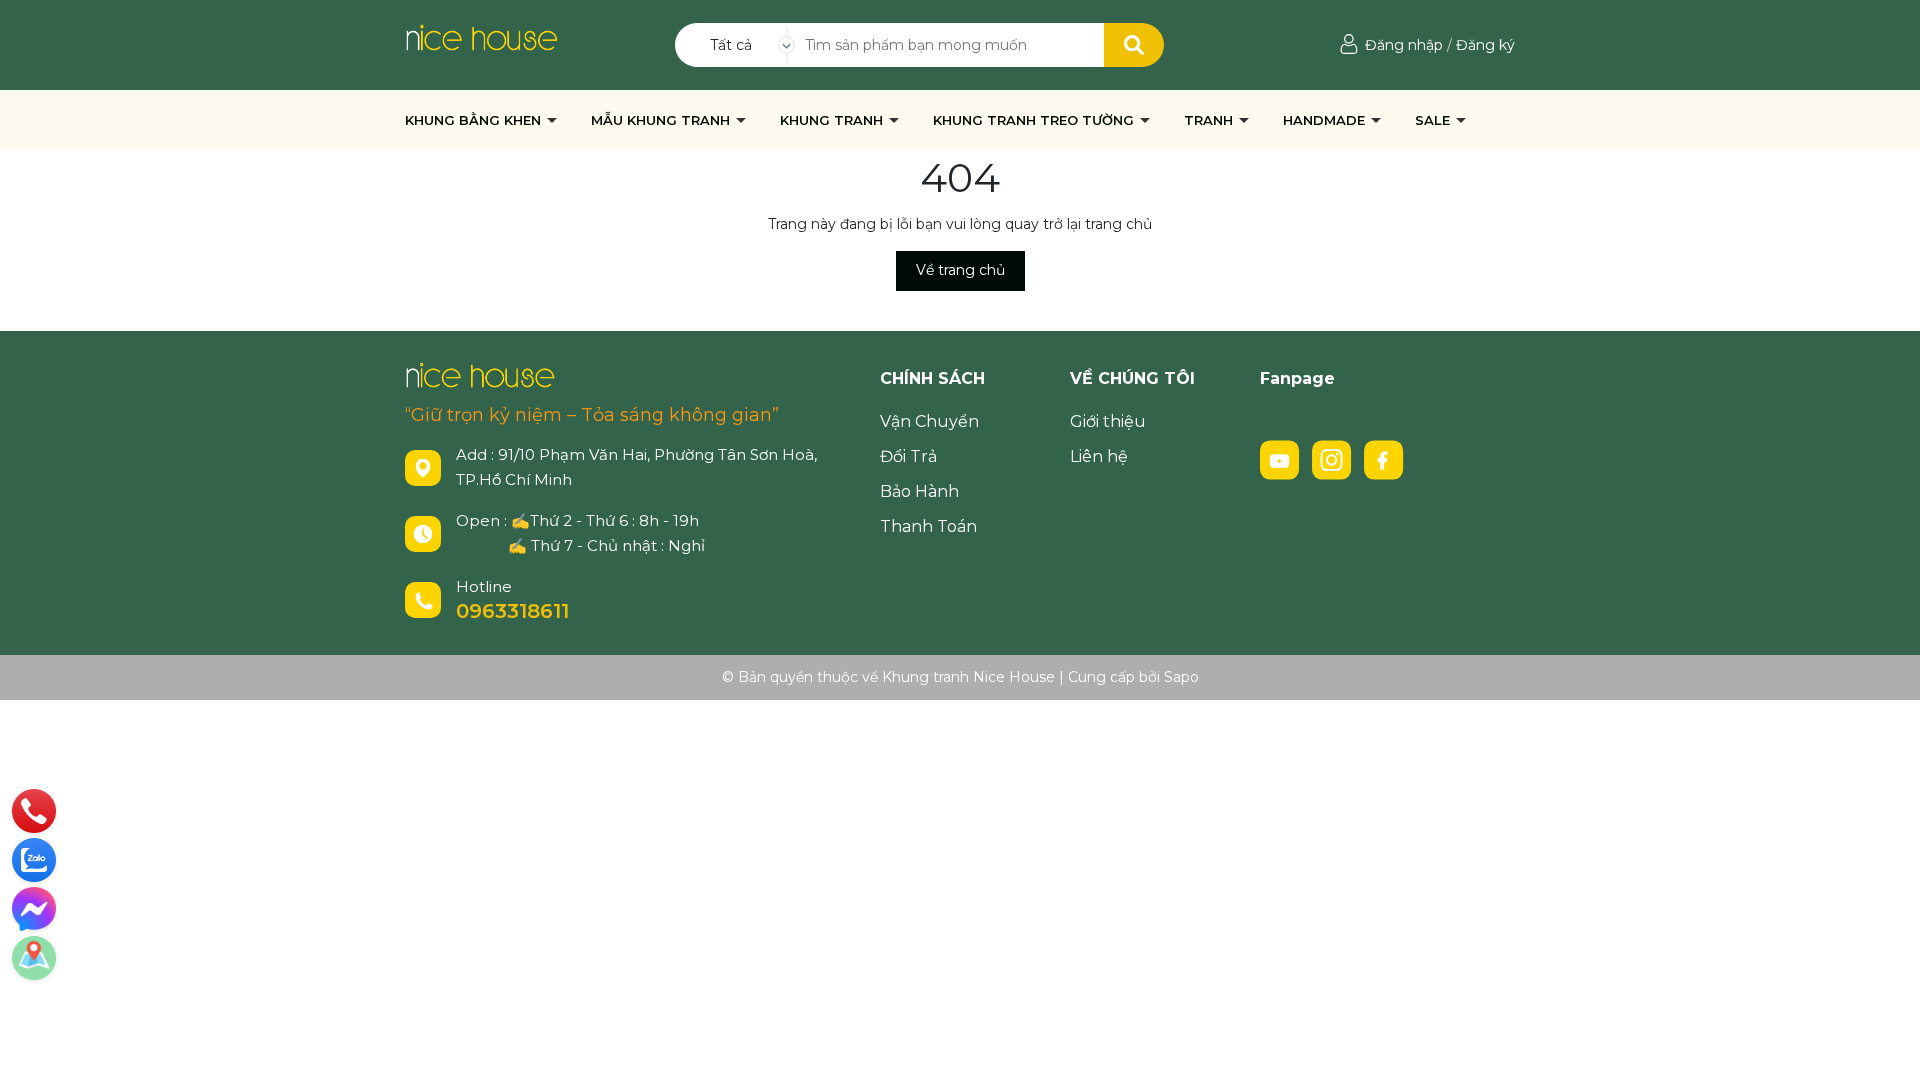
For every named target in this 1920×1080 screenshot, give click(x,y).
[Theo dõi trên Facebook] (1384, 459)
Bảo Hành (919, 491)
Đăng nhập (1404, 45)
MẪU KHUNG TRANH (662, 120)
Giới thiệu (1108, 421)
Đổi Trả (908, 456)
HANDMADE (1326, 120)
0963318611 (512, 611)
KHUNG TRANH (833, 120)
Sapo (1181, 677)
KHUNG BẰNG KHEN (475, 120)
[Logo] (481, 36)
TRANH (1210, 120)
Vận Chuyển (929, 421)
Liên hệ (1099, 456)
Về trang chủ (960, 270)
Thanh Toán (928, 526)
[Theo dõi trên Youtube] (1282, 459)
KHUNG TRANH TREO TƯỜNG (1035, 120)
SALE (1434, 120)
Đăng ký (1485, 45)
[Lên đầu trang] (1885, 1045)
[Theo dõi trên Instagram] (1334, 459)
